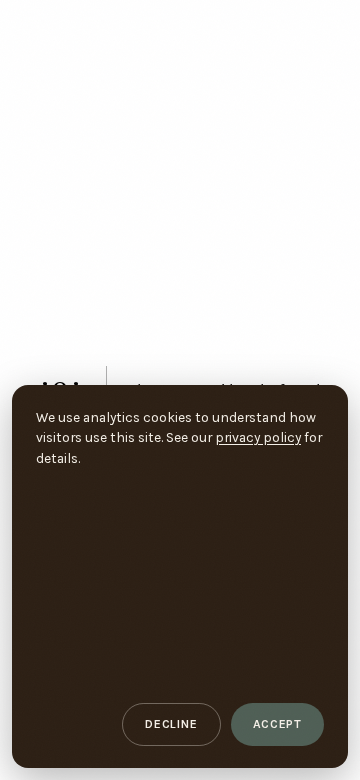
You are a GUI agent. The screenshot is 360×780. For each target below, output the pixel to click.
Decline (171, 724)
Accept (278, 724)
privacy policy (258, 437)
